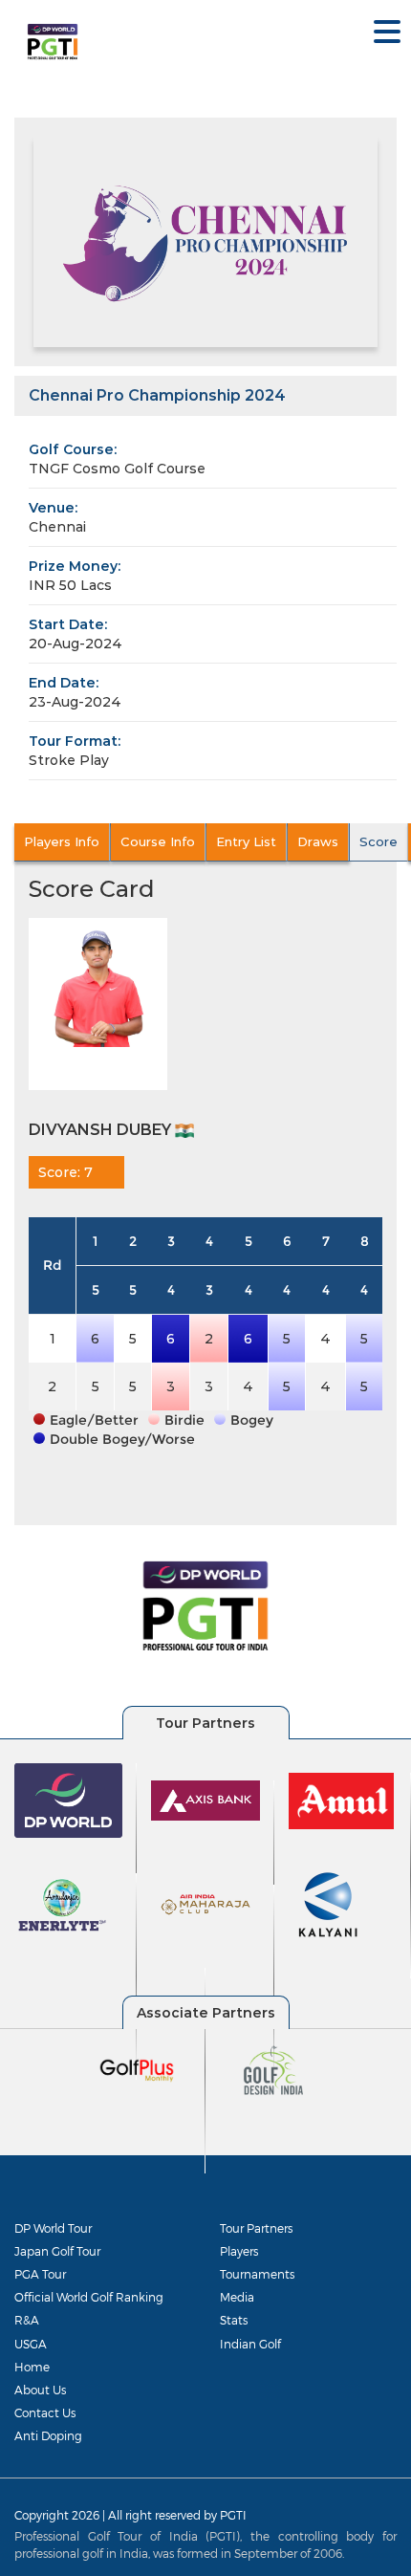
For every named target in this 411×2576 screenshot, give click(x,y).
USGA (31, 2344)
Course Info (158, 841)
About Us (40, 2390)
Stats (234, 2320)
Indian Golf (250, 2344)
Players (239, 2251)
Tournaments (257, 2274)
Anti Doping (48, 2435)
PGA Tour (40, 2274)
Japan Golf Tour (57, 2251)
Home (32, 2367)
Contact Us (45, 2412)
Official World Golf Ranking (89, 2297)
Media (237, 2297)
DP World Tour (53, 2228)
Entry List (246, 841)
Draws (318, 841)
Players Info (62, 841)
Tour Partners (256, 2228)
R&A (27, 2320)
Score (379, 841)
